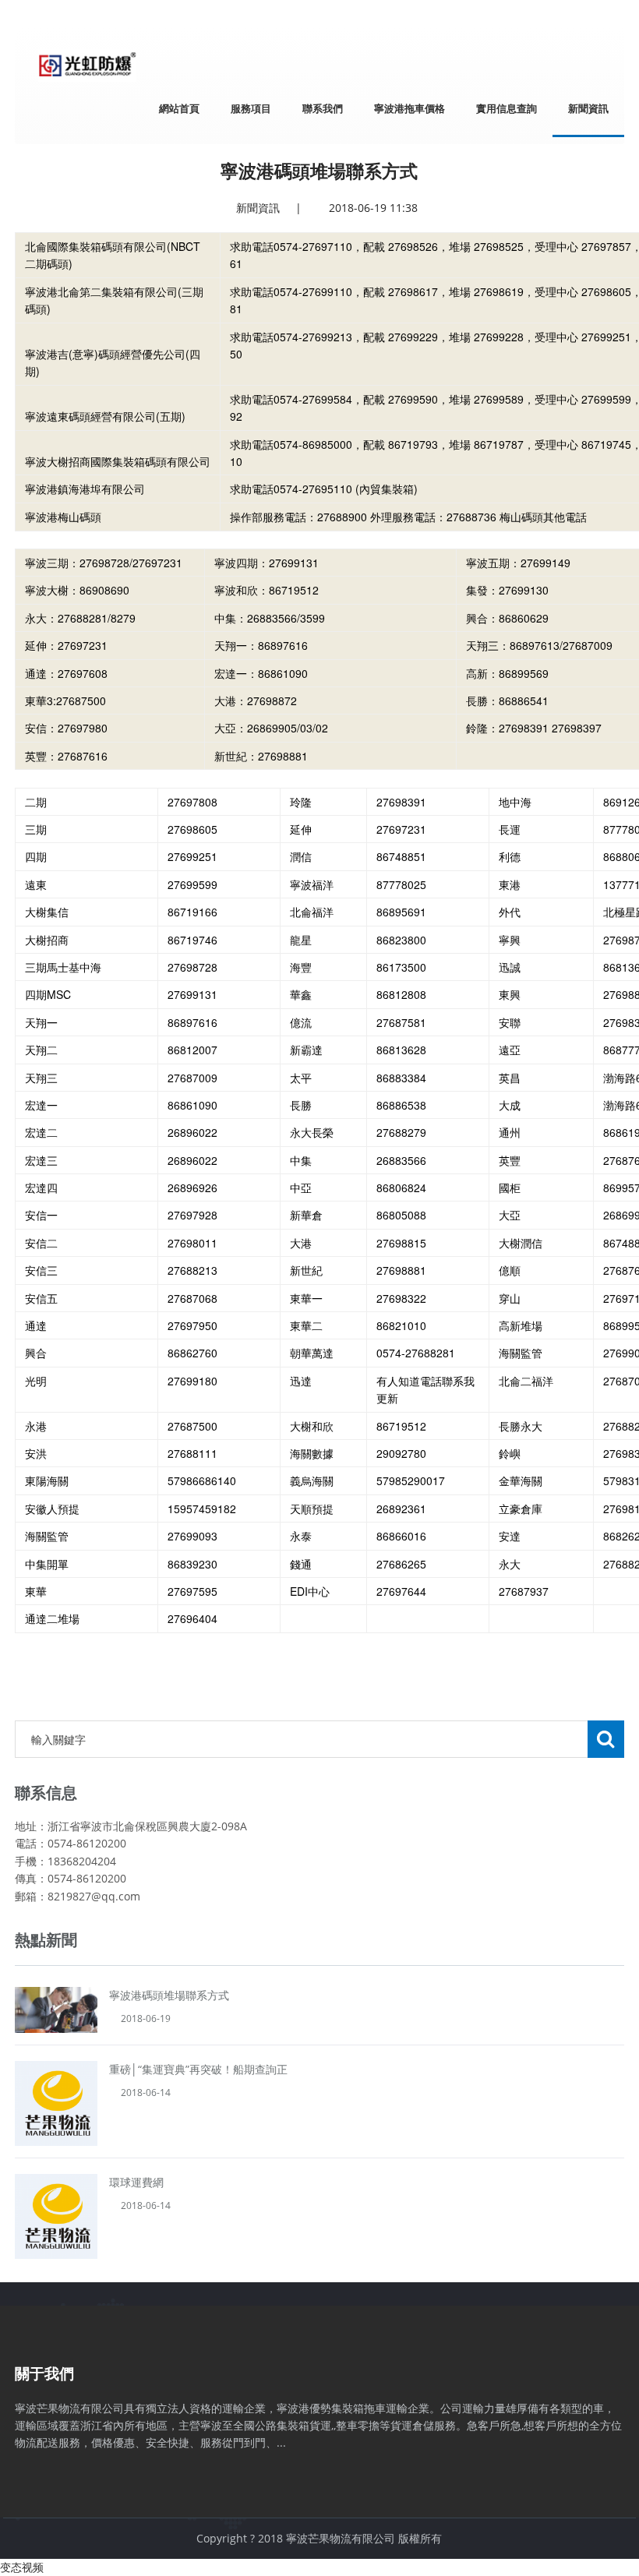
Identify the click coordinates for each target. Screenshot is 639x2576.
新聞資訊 (588, 108)
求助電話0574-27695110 (291, 489)
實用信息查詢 (507, 108)
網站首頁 (179, 108)
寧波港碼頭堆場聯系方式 (169, 1995)
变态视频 (22, 2567)
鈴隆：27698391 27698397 (534, 728)
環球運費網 (136, 2182)
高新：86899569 (507, 673)
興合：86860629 (507, 618)
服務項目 (251, 108)
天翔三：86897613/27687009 (539, 645)
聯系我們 (323, 108)
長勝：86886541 (507, 700)
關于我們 (44, 2373)
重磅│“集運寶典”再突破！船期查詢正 (198, 2069)
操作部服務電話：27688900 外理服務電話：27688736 (408, 517)
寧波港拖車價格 (410, 108)
